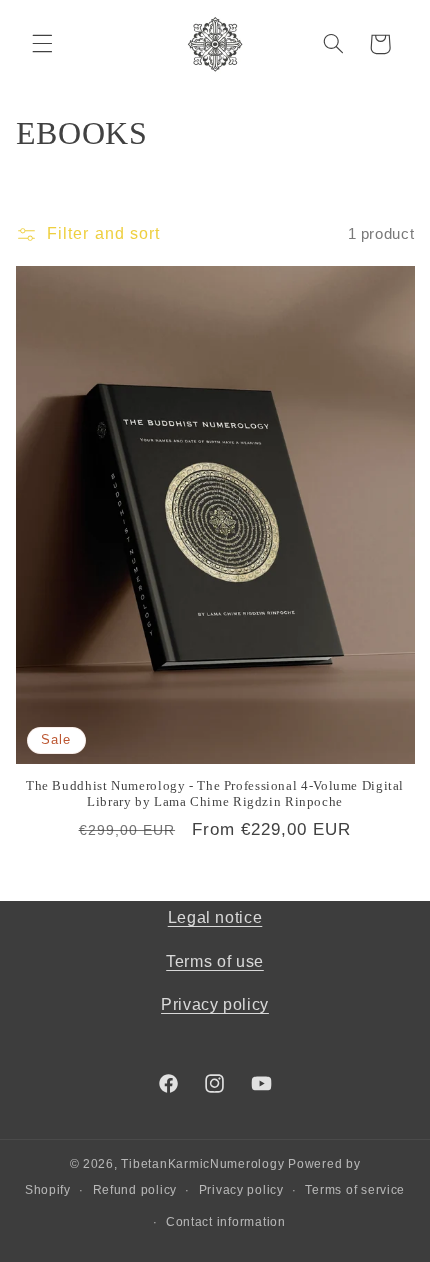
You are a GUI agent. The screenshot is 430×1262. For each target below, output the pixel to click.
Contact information (226, 1222)
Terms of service (355, 1190)
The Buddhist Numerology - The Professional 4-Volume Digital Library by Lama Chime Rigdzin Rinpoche (215, 794)
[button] (42, 44)
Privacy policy (215, 1004)
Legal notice (215, 917)
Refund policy (135, 1190)
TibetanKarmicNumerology (202, 1164)
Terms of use (215, 961)
